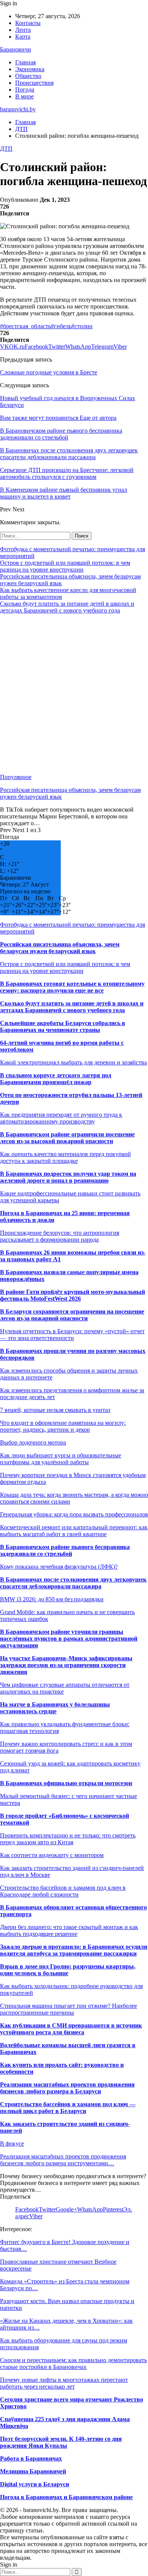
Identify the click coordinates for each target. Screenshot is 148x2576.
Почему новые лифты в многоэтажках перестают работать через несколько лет (64, 2383)
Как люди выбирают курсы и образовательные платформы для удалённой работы (61, 1459)
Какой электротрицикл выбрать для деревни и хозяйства (73, 1062)
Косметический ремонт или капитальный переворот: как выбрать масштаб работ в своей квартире (74, 1531)
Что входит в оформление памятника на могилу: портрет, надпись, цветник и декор (63, 1426)
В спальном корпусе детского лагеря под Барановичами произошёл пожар (56, 1079)
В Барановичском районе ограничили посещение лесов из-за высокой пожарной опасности (67, 1138)
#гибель (61, 326)
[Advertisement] (74, 694)
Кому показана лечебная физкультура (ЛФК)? (59, 1567)
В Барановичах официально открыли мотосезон (66, 1783)
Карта (23, 37)
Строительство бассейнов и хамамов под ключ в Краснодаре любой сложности (63, 1891)
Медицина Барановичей (33, 2471)
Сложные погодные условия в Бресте (49, 372)
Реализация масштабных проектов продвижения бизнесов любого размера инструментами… (63, 2160)
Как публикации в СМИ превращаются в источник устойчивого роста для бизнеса (71, 2029)
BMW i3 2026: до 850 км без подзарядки (52, 1599)
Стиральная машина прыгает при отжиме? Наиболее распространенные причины (68, 2009)
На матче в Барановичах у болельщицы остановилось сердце (55, 1708)
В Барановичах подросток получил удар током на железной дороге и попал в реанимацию (68, 1177)
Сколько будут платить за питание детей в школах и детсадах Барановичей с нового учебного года (67, 607)
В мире (24, 96)
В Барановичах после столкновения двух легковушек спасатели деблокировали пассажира (73, 1583)
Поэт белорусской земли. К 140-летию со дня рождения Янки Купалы (61, 2442)
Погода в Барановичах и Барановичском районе (66, 2497)
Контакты (28, 23)
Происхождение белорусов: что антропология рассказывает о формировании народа (60, 1236)
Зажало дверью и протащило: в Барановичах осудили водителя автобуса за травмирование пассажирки (74, 1950)
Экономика (30, 69)
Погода (25, 90)
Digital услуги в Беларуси (35, 2484)
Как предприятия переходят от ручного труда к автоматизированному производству (61, 1118)
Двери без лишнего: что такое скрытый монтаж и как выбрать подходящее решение (69, 1930)
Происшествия (34, 83)
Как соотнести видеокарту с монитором (52, 1855)
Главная (25, 62)
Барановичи (16, 49)
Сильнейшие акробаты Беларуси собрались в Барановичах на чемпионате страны (63, 1026)
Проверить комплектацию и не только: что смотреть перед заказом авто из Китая (68, 1839)
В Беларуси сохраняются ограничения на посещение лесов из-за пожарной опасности (72, 1315)
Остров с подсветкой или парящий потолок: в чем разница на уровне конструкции (65, 566)
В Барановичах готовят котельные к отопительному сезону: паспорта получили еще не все (72, 987)
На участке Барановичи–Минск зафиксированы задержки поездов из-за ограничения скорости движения (66, 1665)
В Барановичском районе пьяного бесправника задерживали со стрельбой (65, 1550)
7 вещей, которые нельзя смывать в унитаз (55, 1410)
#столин (82, 326)
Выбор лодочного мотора (33, 1442)
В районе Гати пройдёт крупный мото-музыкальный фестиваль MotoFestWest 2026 (72, 1295)
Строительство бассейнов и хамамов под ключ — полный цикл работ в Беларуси (68, 2108)
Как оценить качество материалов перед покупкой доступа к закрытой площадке (65, 1157)
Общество (28, 76)
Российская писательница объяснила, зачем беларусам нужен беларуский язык (60, 948)
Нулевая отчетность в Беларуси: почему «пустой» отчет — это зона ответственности (72, 1335)
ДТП (6, 149)
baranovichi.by (18, 109)
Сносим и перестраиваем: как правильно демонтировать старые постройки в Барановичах (73, 2363)
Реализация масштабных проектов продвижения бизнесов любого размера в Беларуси (67, 2088)
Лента (23, 30)
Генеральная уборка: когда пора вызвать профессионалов (74, 1514)
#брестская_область (25, 326)
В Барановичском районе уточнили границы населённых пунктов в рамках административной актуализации (69, 1639)
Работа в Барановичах (31, 2458)
